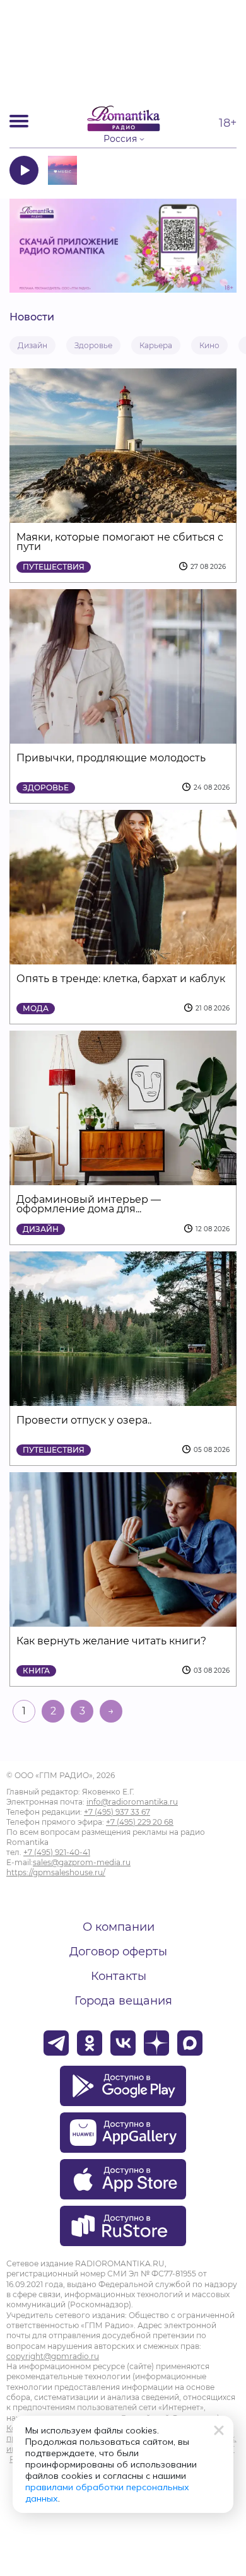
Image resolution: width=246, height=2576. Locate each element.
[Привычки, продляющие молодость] (123, 736)
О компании (119, 1927)
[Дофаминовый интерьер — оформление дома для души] (123, 1177)
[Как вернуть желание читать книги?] (123, 1619)
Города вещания (123, 2001)
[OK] (90, 2043)
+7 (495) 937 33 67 (117, 1812)
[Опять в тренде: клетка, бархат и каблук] (123, 957)
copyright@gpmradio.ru (53, 2356)
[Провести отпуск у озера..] (123, 1398)
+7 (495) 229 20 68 (140, 1822)
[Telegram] (56, 2043)
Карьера (156, 345)
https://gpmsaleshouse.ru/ (56, 1872)
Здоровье (93, 345)
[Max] (190, 2043)
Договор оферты (118, 1952)
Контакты (119, 1976)
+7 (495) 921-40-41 (57, 1852)
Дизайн (32, 345)
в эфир (200, 170)
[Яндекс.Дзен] (156, 2043)
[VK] (123, 2043)
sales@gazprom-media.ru (82, 1862)
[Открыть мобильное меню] (19, 121)
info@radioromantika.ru (132, 1802)
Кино (209, 345)
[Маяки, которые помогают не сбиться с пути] (123, 515)
